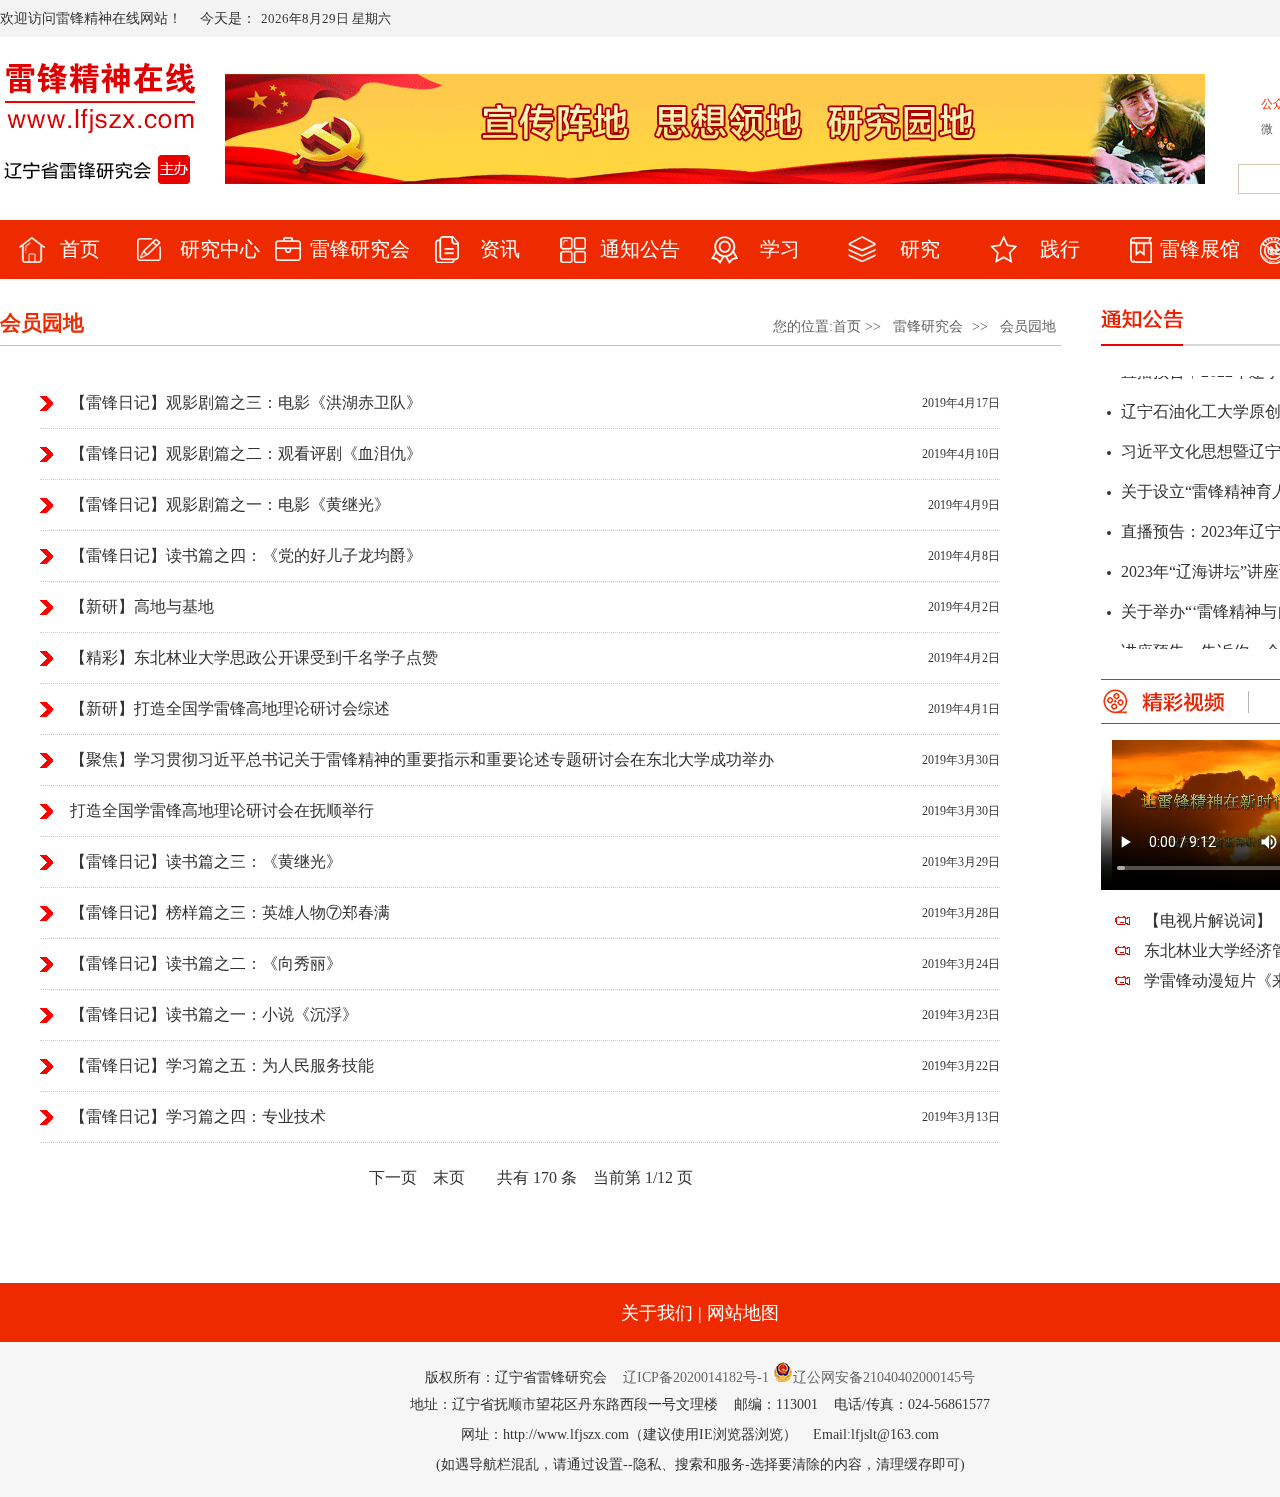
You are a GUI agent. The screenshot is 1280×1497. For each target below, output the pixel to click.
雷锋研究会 (928, 326)
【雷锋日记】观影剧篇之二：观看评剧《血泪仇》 (246, 453)
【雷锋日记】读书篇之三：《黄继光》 (206, 861)
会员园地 (1028, 326)
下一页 (393, 1177)
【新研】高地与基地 (142, 606)
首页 (847, 326)
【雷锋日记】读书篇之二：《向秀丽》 (206, 963)
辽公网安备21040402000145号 (884, 1377)
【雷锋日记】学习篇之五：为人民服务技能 (222, 1065)
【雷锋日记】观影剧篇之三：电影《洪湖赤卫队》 (246, 402)
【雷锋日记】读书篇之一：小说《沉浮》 (214, 1014)
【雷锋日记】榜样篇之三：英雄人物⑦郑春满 (230, 912)
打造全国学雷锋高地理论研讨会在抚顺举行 (222, 810)
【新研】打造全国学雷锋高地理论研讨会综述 (230, 708)
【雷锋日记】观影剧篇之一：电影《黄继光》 (230, 504)
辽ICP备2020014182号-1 (696, 1377)
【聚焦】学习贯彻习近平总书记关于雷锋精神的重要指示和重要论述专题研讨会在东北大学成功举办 (422, 759)
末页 (449, 1177)
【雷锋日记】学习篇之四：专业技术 (198, 1116)
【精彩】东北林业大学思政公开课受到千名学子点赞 (254, 657)
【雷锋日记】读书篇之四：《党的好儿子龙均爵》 (246, 555)
